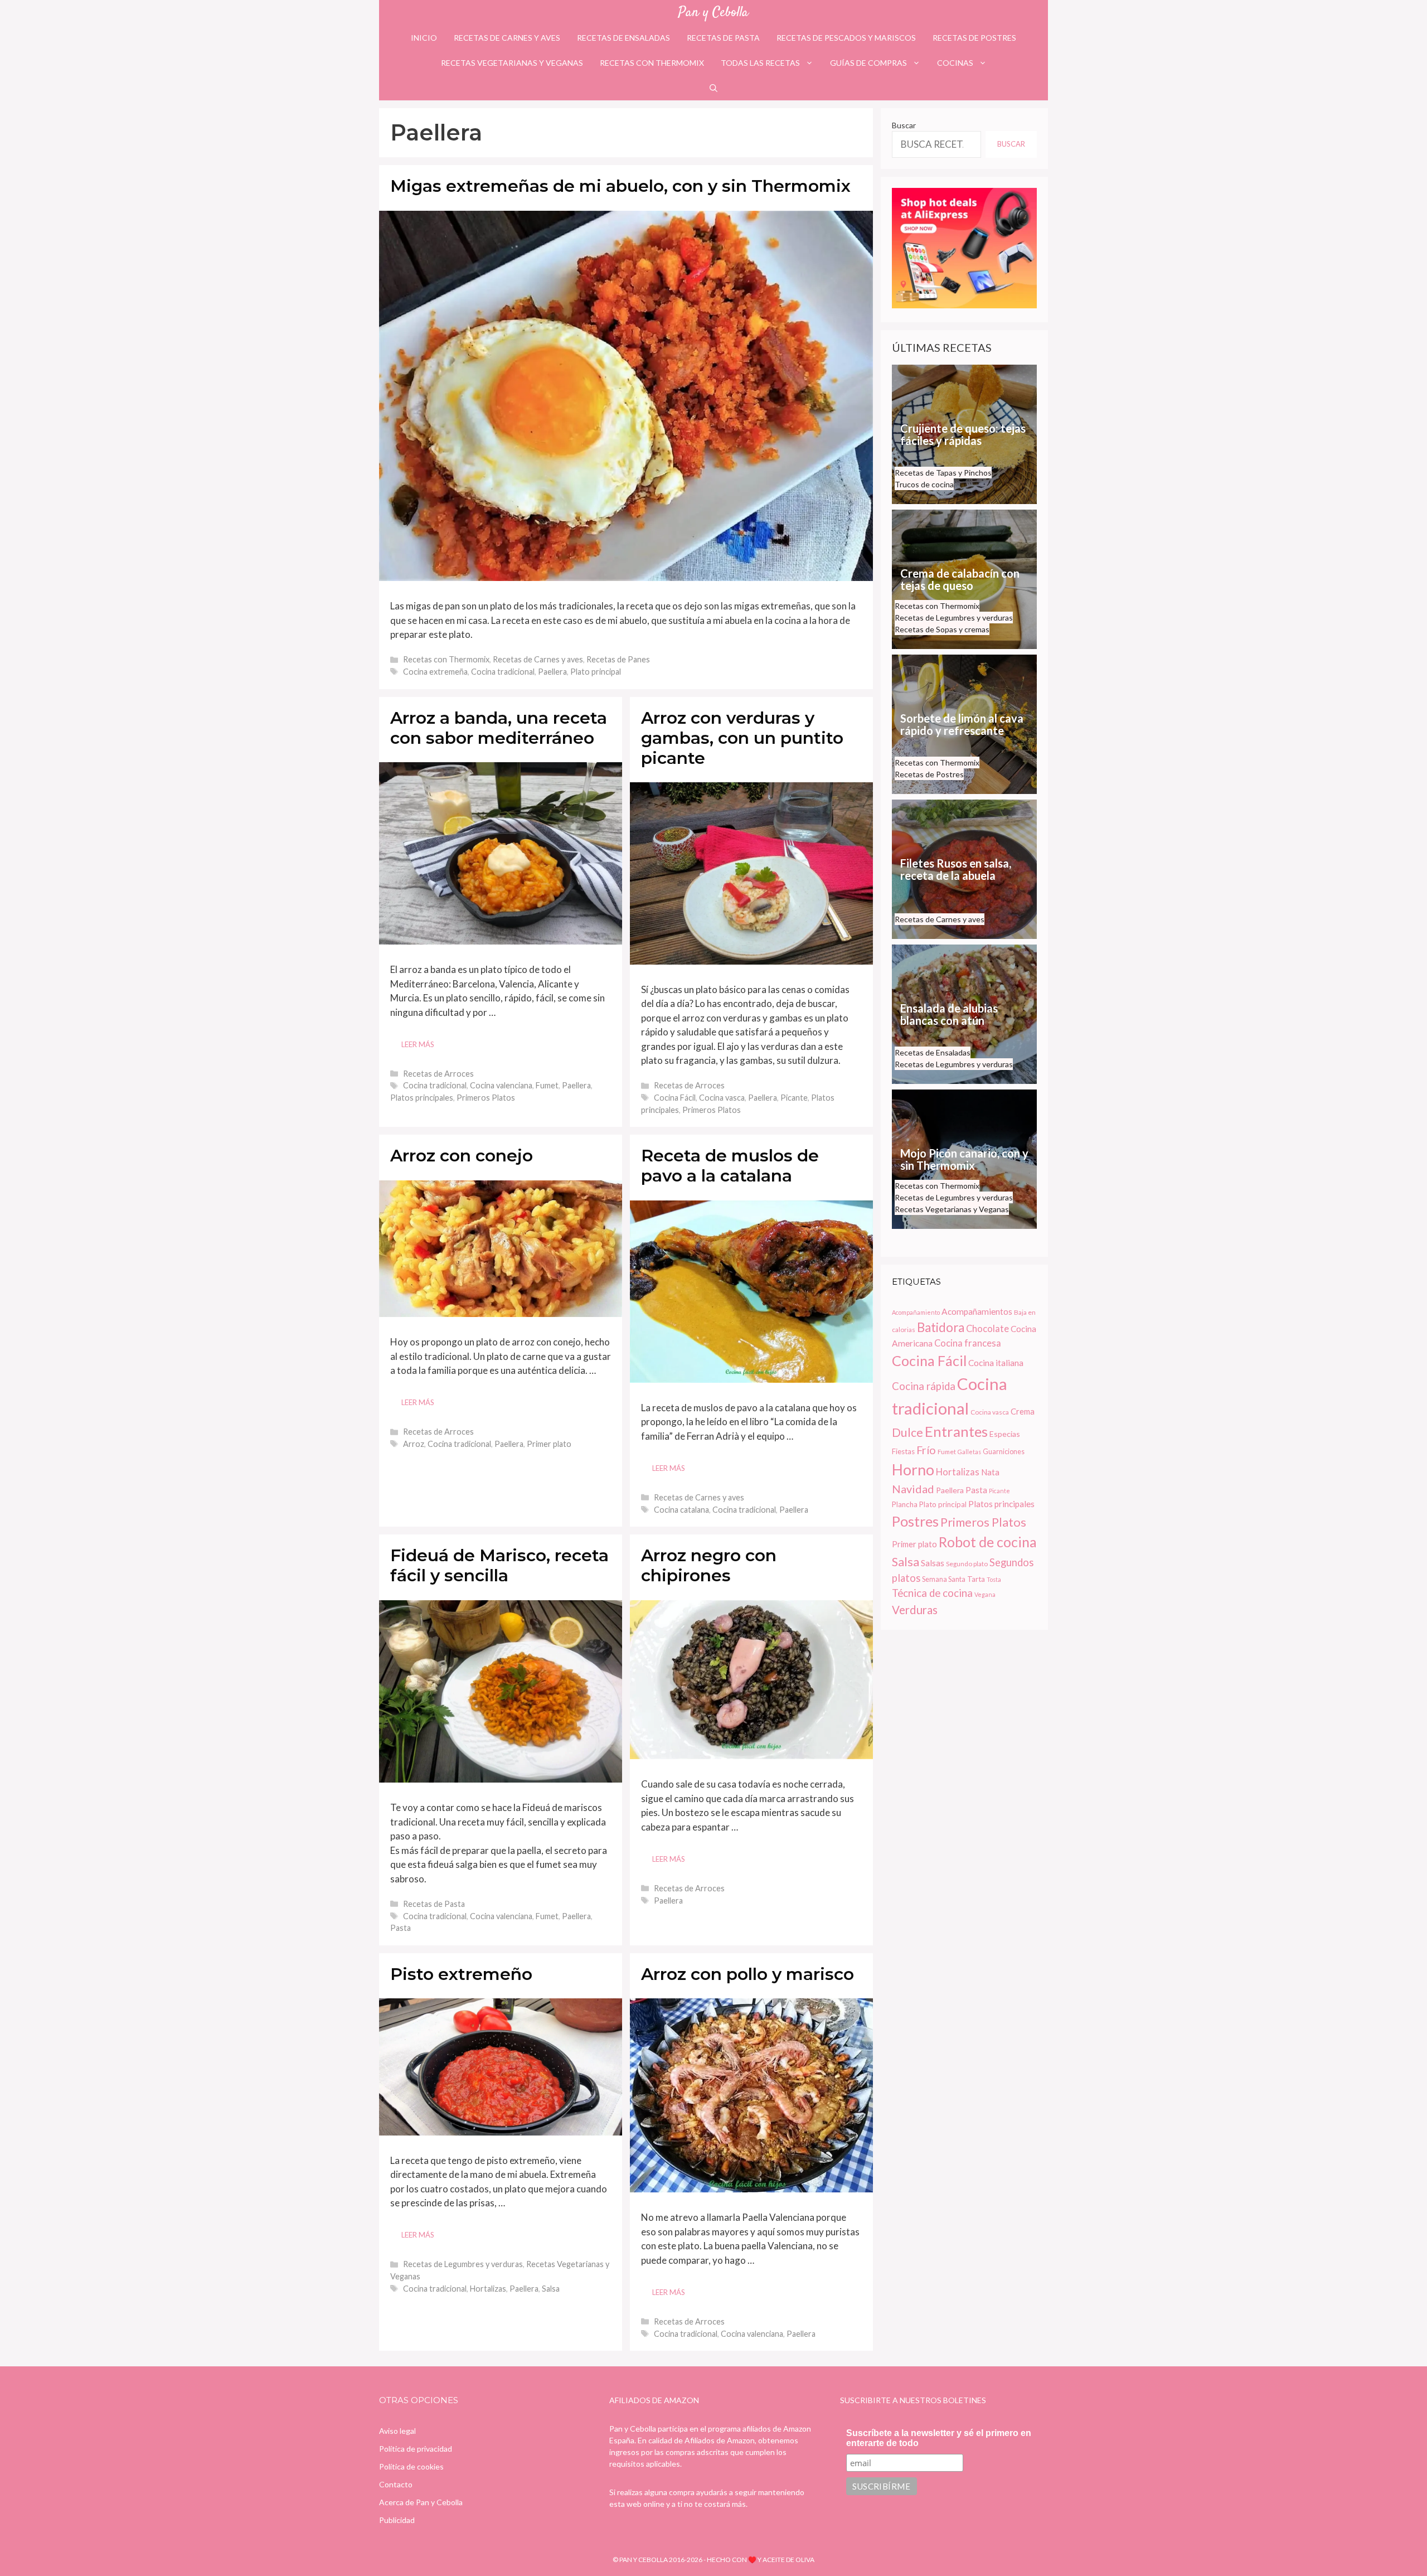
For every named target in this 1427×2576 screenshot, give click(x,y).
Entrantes (956, 1431)
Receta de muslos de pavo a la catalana (730, 1166)
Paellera (552, 672)
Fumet (547, 1085)
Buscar (904, 125)
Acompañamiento (916, 1312)
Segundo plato (967, 1564)
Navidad (913, 1489)
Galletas (969, 1452)
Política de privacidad (416, 2449)
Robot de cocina (988, 1542)
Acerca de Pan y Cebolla (421, 2502)
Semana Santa (944, 1579)
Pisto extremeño (461, 1974)
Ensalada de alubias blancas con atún (949, 1014)
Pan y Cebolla (713, 13)
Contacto (396, 2484)
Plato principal (596, 672)
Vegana (985, 1594)
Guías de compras (868, 63)
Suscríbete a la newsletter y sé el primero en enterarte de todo (939, 2438)
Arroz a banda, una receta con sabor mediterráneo (499, 728)
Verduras (915, 1610)
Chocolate (987, 1329)
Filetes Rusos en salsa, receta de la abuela (956, 869)
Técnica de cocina (932, 1593)
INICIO (424, 38)
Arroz (414, 1444)
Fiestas (903, 1451)
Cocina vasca (722, 1098)
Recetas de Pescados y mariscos (846, 38)
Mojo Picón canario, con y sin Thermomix (964, 1159)
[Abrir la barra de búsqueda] (713, 88)
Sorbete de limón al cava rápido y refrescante (962, 724)
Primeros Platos (486, 1098)
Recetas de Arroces (438, 1074)
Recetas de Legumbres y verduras (463, 2264)
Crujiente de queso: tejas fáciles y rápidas (963, 434)
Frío (926, 1450)
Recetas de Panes (618, 659)
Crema (1023, 1411)
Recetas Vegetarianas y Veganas (512, 63)
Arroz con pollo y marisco (748, 1974)
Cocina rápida (924, 1386)
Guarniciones (1004, 1452)
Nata (990, 1472)
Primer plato (549, 1444)
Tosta (994, 1579)
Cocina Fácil (675, 1098)
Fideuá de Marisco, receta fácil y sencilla (499, 1565)
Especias (1005, 1434)
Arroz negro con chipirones (709, 1565)
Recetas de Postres (974, 38)
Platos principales (422, 1098)
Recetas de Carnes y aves (507, 38)
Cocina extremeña (435, 672)
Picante (794, 1098)
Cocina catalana (681, 1510)
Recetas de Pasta (723, 38)
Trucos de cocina (924, 484)
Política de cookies (411, 2466)
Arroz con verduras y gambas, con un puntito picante (742, 738)
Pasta (401, 1928)
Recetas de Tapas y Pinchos (943, 473)
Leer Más (418, 1044)
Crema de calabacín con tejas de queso (960, 579)
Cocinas (955, 63)
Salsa (551, 2289)
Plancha (905, 1504)
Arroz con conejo (462, 1156)
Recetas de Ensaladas (623, 38)
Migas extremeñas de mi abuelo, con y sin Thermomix (620, 186)
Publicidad (397, 2520)
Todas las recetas (760, 63)
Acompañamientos (977, 1311)
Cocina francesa (968, 1343)
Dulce (907, 1432)
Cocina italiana (996, 1363)
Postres (915, 1521)
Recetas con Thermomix (652, 63)
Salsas (933, 1563)
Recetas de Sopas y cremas (942, 629)
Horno (913, 1470)
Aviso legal (397, 2431)
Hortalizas (488, 2289)
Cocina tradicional (503, 672)
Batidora (941, 1327)
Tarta (976, 1579)
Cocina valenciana (501, 1085)
